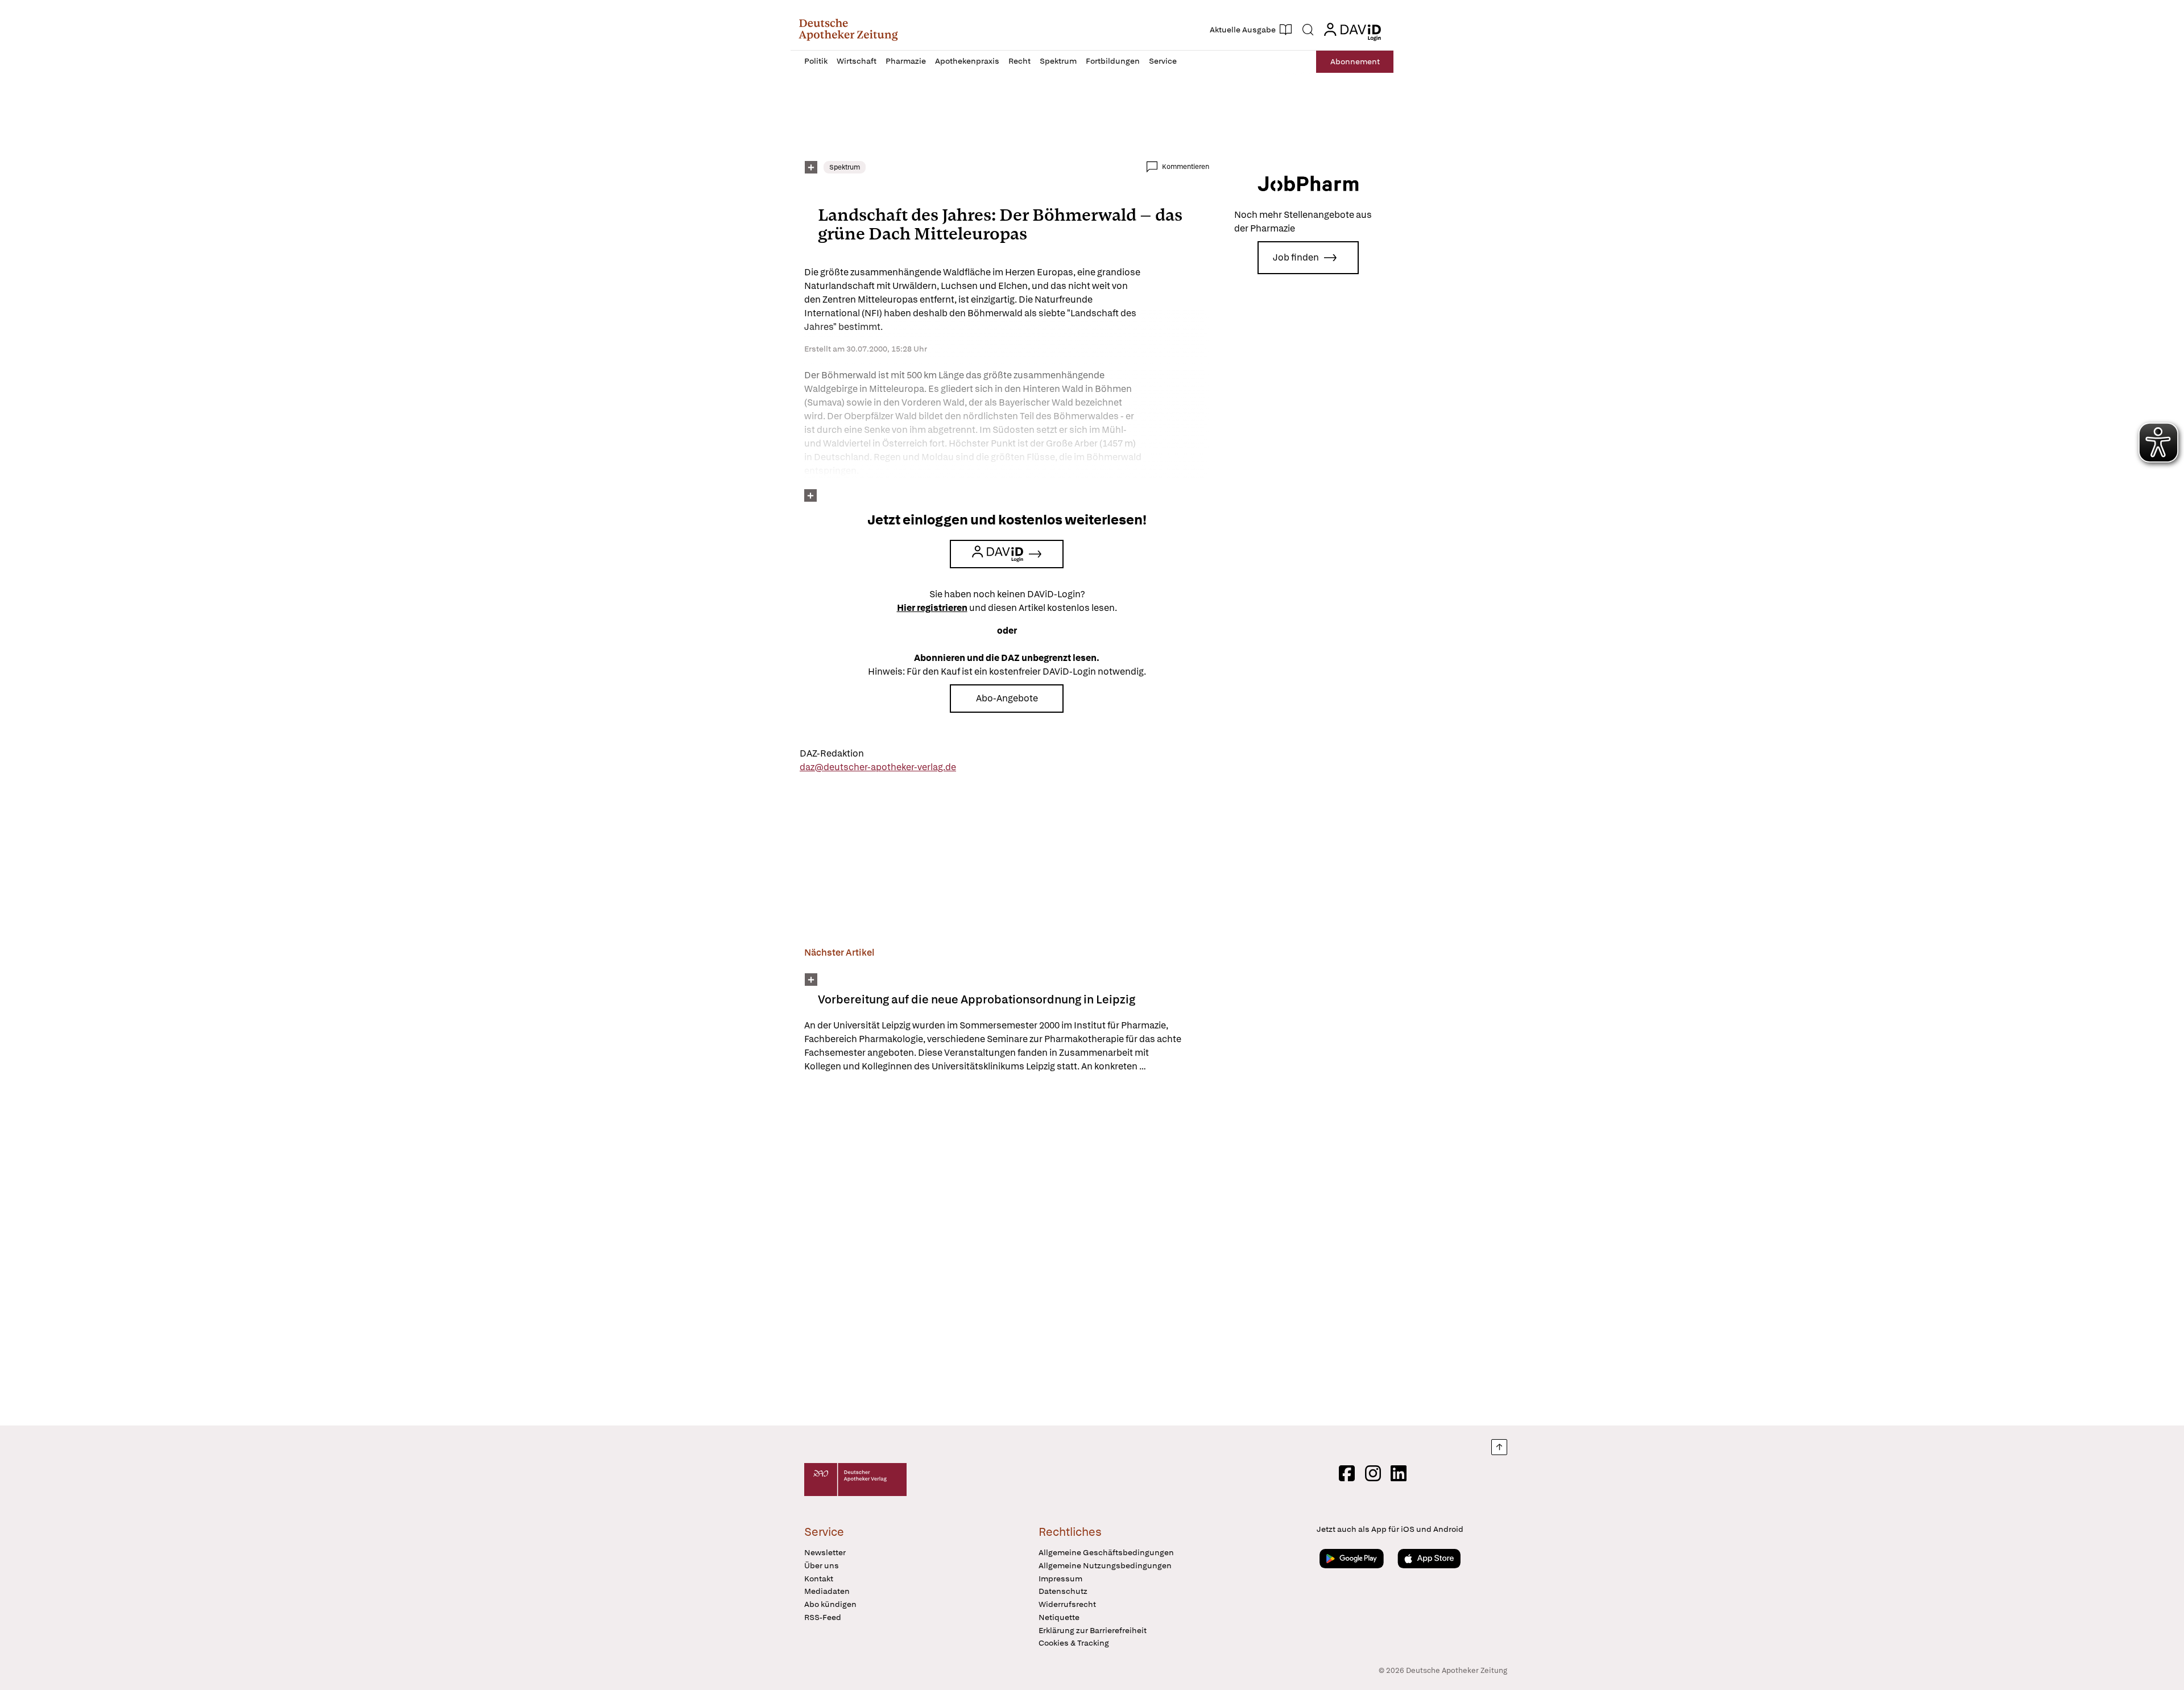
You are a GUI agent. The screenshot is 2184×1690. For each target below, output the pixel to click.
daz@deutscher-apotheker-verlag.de (878, 767)
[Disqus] (1007, 1251)
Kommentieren (1186, 167)
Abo (1355, 61)
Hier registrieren (932, 608)
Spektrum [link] (845, 167)
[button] (848, 30)
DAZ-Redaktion (832, 753)
